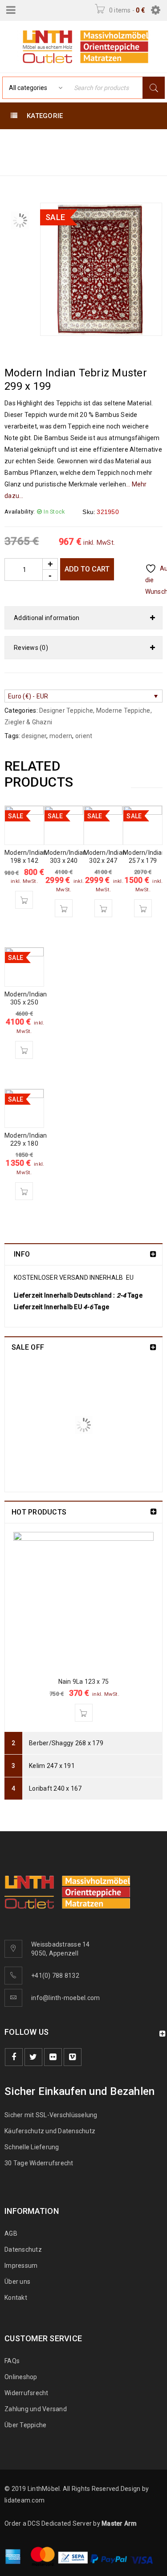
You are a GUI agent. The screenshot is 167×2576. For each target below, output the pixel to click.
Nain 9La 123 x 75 (83, 1682)
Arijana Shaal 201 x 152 (99, 1432)
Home (16, 141)
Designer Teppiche (39, 152)
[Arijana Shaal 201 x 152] (36, 1450)
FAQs (12, 2361)
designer (34, 736)
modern (61, 736)
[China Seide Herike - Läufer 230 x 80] (36, 1389)
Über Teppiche (25, 2425)
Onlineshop (21, 2377)
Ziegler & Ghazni (28, 722)
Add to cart (87, 569)
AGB (11, 2233)
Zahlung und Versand (36, 2409)
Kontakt (16, 2298)
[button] (24, 900)
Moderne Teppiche (72, 141)
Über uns (17, 2282)
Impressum (21, 2266)
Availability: (20, 512)
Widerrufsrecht (29, 2393)
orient (84, 736)
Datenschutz (23, 2249)
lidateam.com (24, 2500)
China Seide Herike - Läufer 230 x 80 (105, 1375)
